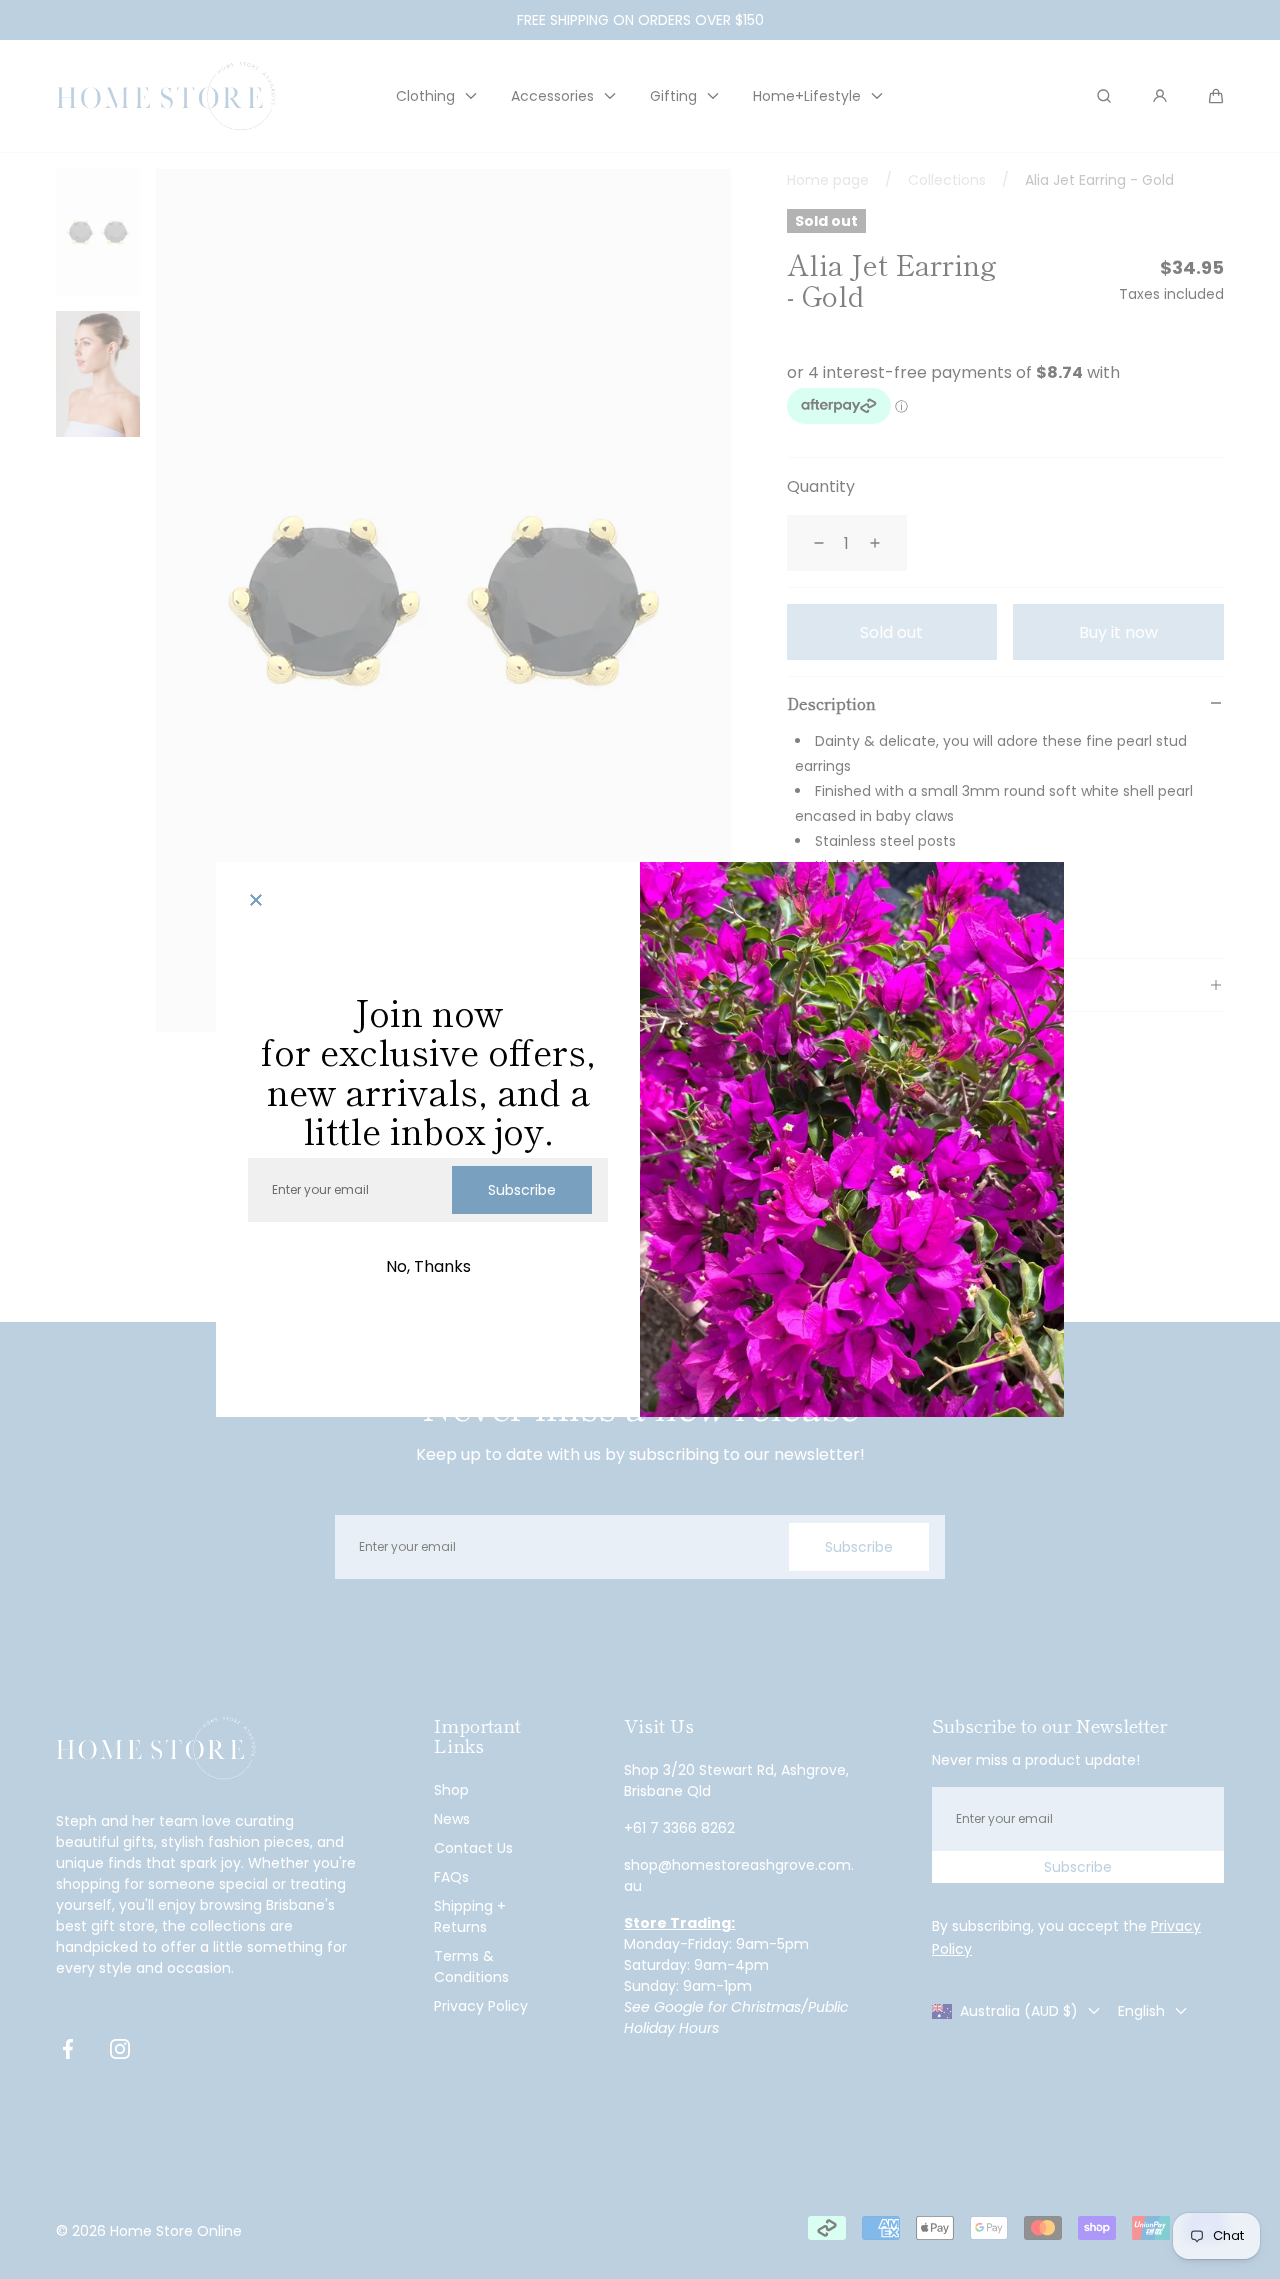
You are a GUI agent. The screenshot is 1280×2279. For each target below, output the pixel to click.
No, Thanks (428, 1266)
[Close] (256, 902)
